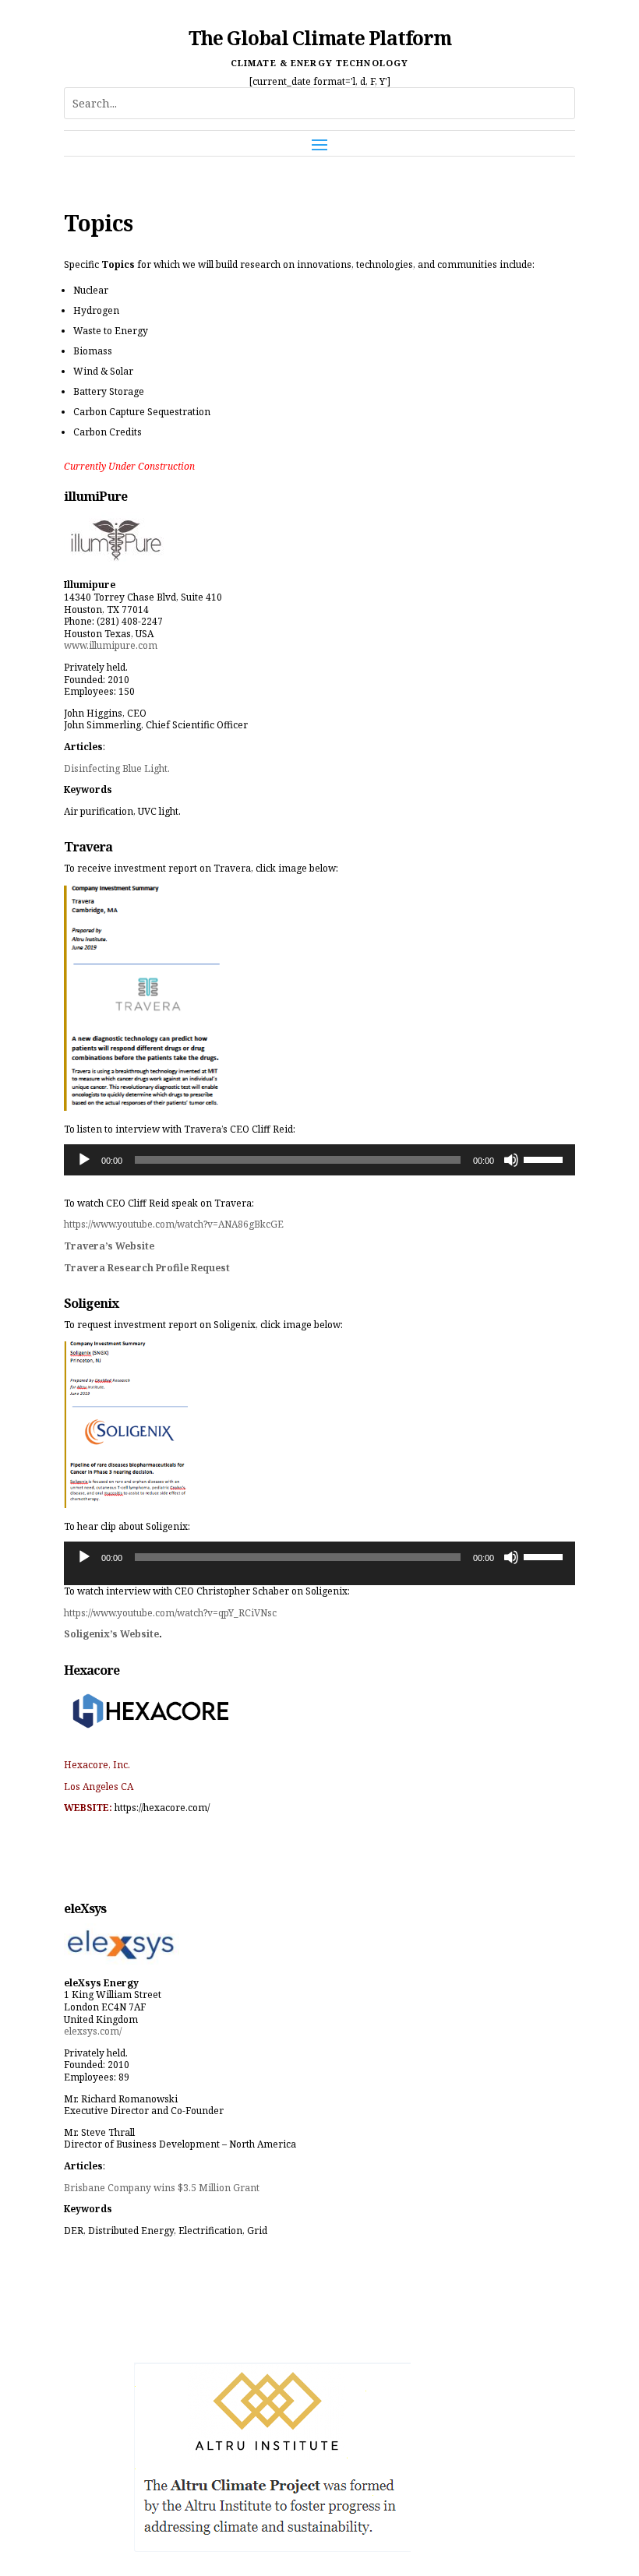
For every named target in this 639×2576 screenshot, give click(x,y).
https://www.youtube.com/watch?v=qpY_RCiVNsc (170, 1613)
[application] (319, 1160)
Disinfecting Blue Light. (117, 768)
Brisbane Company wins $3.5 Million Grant (162, 2188)
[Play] (84, 1160)
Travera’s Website (109, 1246)
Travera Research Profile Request (147, 1268)
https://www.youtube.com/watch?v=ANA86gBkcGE (174, 1224)
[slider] (545, 1158)
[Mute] (511, 1160)
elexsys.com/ (93, 2031)
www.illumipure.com (111, 645)
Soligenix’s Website (111, 1634)
